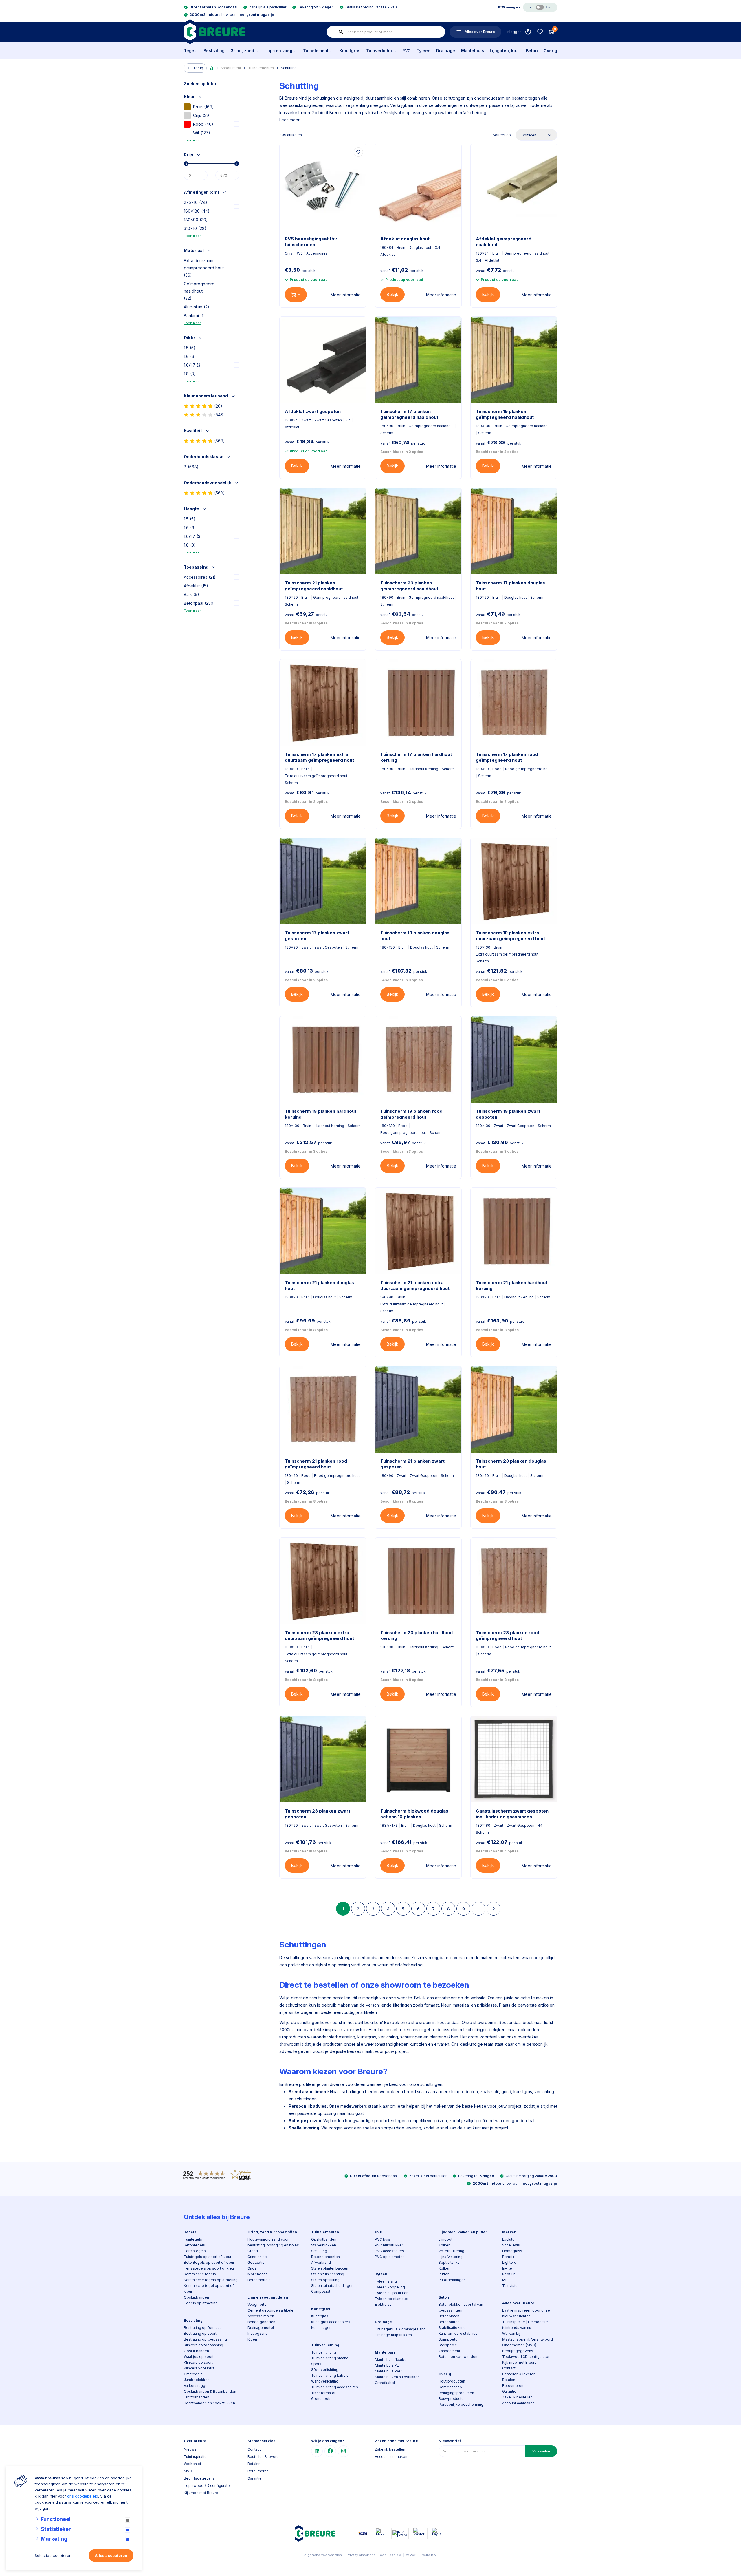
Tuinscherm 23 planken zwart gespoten (318, 1814)
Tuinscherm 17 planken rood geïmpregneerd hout (507, 757)
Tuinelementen (318, 51)
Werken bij (511, 2333)
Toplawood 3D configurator (526, 2357)
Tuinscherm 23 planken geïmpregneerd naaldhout (409, 586)
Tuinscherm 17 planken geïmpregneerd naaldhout (409, 414)
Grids (252, 2268)
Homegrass (512, 2251)
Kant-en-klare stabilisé (458, 2333)
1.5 (190, 348)
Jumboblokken (197, 2380)
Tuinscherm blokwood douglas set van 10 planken (414, 1814)
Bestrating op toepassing (205, 2339)
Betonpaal (199, 603)
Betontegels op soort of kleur (209, 2262)
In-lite (507, 2268)
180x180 (197, 211)
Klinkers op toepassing (203, 2345)
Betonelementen (325, 2257)
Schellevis (511, 2245)
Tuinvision (511, 2286)
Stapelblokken (324, 2245)
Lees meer (289, 120)
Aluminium (197, 307)
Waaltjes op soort (199, 2357)
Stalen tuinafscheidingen (332, 2286)
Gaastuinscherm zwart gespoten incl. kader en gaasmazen (512, 1814)
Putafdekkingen (452, 2280)
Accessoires (200, 577)
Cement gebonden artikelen (272, 2310)
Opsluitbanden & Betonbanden (210, 2391)
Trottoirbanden (197, 2397)
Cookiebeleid (390, 2555)
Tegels (191, 51)
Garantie (509, 2391)
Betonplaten (449, 2316)
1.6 (190, 356)
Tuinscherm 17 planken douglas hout (510, 586)
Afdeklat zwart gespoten (313, 411)
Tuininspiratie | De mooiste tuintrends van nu (525, 2325)
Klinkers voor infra (199, 2368)
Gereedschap (450, 2387)
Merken (509, 2232)
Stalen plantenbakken (330, 2268)
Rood (203, 124)
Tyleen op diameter (392, 2299)
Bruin (203, 107)
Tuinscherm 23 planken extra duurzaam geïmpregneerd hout (319, 1635)
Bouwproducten (452, 2399)
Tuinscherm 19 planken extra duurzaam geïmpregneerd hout (510, 936)
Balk (191, 594)
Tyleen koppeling (390, 2287)
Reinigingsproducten (456, 2393)
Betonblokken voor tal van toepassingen (461, 2307)
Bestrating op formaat (202, 2328)
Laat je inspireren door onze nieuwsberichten (526, 2313)
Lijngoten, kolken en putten (505, 51)
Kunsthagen (321, 2328)
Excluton (509, 2239)
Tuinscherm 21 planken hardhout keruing (512, 1286)
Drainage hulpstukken (393, 2335)
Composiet (321, 2291)
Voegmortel (257, 2304)
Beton (532, 51)
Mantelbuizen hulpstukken (397, 2377)
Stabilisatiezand (452, 2328)
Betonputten (449, 2322)
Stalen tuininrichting (328, 2274)
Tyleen (423, 51)
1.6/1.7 (193, 365)
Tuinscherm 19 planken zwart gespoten (508, 1114)
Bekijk (392, 294)
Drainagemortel (261, 2328)
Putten (444, 2274)
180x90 (196, 220)
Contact (509, 2368)
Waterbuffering (451, 2251)
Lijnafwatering (451, 2257)
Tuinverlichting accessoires (335, 2387)
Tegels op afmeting (201, 2303)
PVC (407, 51)
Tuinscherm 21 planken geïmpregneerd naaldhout (314, 586)
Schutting (289, 68)
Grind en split (259, 2257)
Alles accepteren (111, 2555)
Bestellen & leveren (519, 2374)
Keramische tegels (200, 2274)
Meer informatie (346, 295)
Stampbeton (449, 2339)
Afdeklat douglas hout (405, 239)
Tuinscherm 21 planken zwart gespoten (412, 1464)
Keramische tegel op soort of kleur (209, 2289)
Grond (253, 2251)
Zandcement (449, 2351)
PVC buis (383, 2239)
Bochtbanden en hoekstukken (209, 2403)
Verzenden (541, 2451)
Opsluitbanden (196, 2297)
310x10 (195, 228)
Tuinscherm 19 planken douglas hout (415, 936)
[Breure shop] (214, 32)
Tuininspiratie (195, 2457)
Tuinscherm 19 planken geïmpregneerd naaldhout (505, 414)
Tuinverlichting (381, 51)
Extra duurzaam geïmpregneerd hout (204, 268)
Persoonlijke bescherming (461, 2404)
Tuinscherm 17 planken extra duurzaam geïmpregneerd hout (319, 757)
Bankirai (194, 316)
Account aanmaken (518, 2403)
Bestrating (214, 51)
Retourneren (513, 2386)
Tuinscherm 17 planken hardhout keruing (416, 757)
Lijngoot (445, 2239)
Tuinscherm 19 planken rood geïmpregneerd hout (411, 1114)
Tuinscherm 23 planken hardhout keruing (417, 1635)
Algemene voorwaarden (323, 2555)
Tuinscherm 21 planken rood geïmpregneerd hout (316, 1464)
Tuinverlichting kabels (330, 2375)
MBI (505, 2280)
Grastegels (193, 2374)
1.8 (190, 374)
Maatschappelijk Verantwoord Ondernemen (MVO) (528, 2342)
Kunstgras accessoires (331, 2322)
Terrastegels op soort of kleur (209, 2268)
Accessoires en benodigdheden (261, 2319)
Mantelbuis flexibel (391, 2359)
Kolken (444, 2245)
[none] (341, 32)
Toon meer (192, 140)
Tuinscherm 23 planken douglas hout (511, 1464)
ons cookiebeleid (83, 2496)
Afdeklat (196, 586)
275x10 (196, 202)
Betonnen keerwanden (458, 2357)
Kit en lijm (256, 2339)
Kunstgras (350, 51)
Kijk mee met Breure (519, 2362)
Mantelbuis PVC (388, 2371)
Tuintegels (193, 2239)
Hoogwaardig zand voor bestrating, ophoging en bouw (273, 2242)
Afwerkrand (321, 2262)
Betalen (509, 2380)
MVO (188, 2471)
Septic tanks (449, 2262)
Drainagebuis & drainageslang (400, 2329)
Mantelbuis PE (387, 2365)
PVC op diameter (389, 2257)
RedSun (509, 2274)
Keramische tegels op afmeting (211, 2280)
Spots (316, 2364)
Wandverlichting (325, 2381)
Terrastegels (195, 2251)
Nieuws (190, 2449)
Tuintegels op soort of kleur (208, 2257)
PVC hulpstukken (389, 2245)
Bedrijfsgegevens (518, 2351)
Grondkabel (385, 2383)
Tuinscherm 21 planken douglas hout (319, 1286)
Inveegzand (258, 2333)
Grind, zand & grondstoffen (246, 51)
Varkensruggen (197, 2386)
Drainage (446, 51)
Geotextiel (256, 2262)
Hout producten (452, 2381)
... (479, 1909)
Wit (202, 133)
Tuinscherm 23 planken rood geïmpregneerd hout (508, 1635)
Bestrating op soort (200, 2333)
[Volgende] (494, 1909)
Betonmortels (259, 2280)
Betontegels (194, 2245)
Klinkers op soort (198, 2362)
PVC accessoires (389, 2251)
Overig (550, 51)
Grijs (202, 115)
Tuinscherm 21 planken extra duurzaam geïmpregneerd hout (415, 1286)
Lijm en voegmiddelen (282, 51)
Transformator (323, 2393)
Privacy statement (361, 2555)
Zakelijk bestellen (517, 2397)
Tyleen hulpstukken (392, 2293)
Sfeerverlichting (325, 2370)
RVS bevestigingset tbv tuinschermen (311, 242)
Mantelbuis (473, 51)
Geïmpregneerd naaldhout (199, 291)
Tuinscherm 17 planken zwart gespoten (317, 936)
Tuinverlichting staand (330, 2358)
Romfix (508, 2257)
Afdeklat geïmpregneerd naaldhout (504, 242)
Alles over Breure (518, 2303)
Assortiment (231, 68)
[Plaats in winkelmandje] (296, 295)
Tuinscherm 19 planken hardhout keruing (321, 1114)
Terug (198, 68)
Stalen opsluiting (325, 2280)
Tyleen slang (386, 2281)
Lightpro (509, 2262)
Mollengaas (257, 2274)
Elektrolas (383, 2304)
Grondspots (321, 2399)
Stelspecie (448, 2345)
